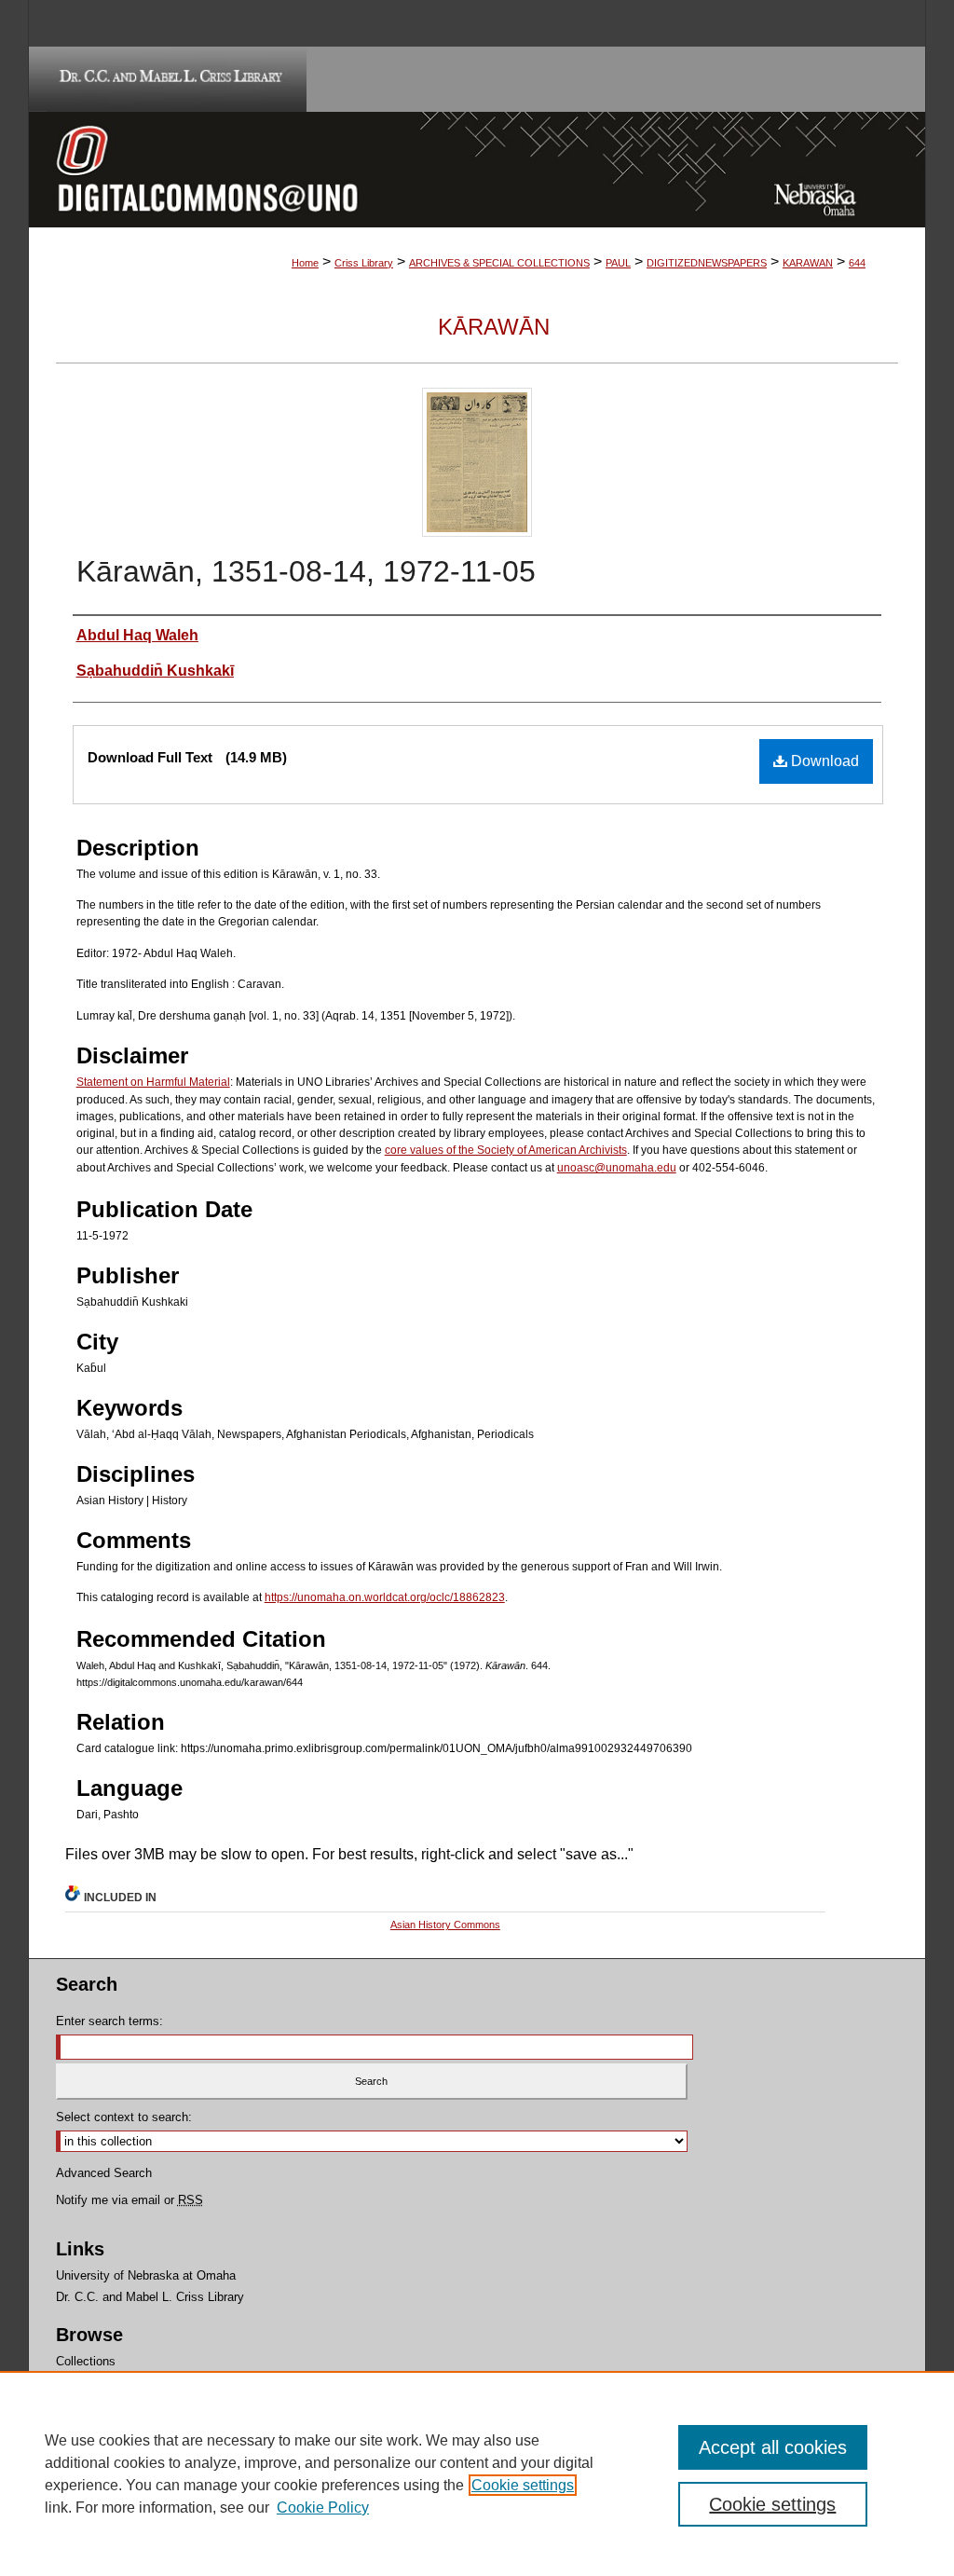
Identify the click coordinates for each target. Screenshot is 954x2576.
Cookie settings (523, 2485)
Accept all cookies (773, 2447)
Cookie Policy (323, 2507)
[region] (477, 2473)
